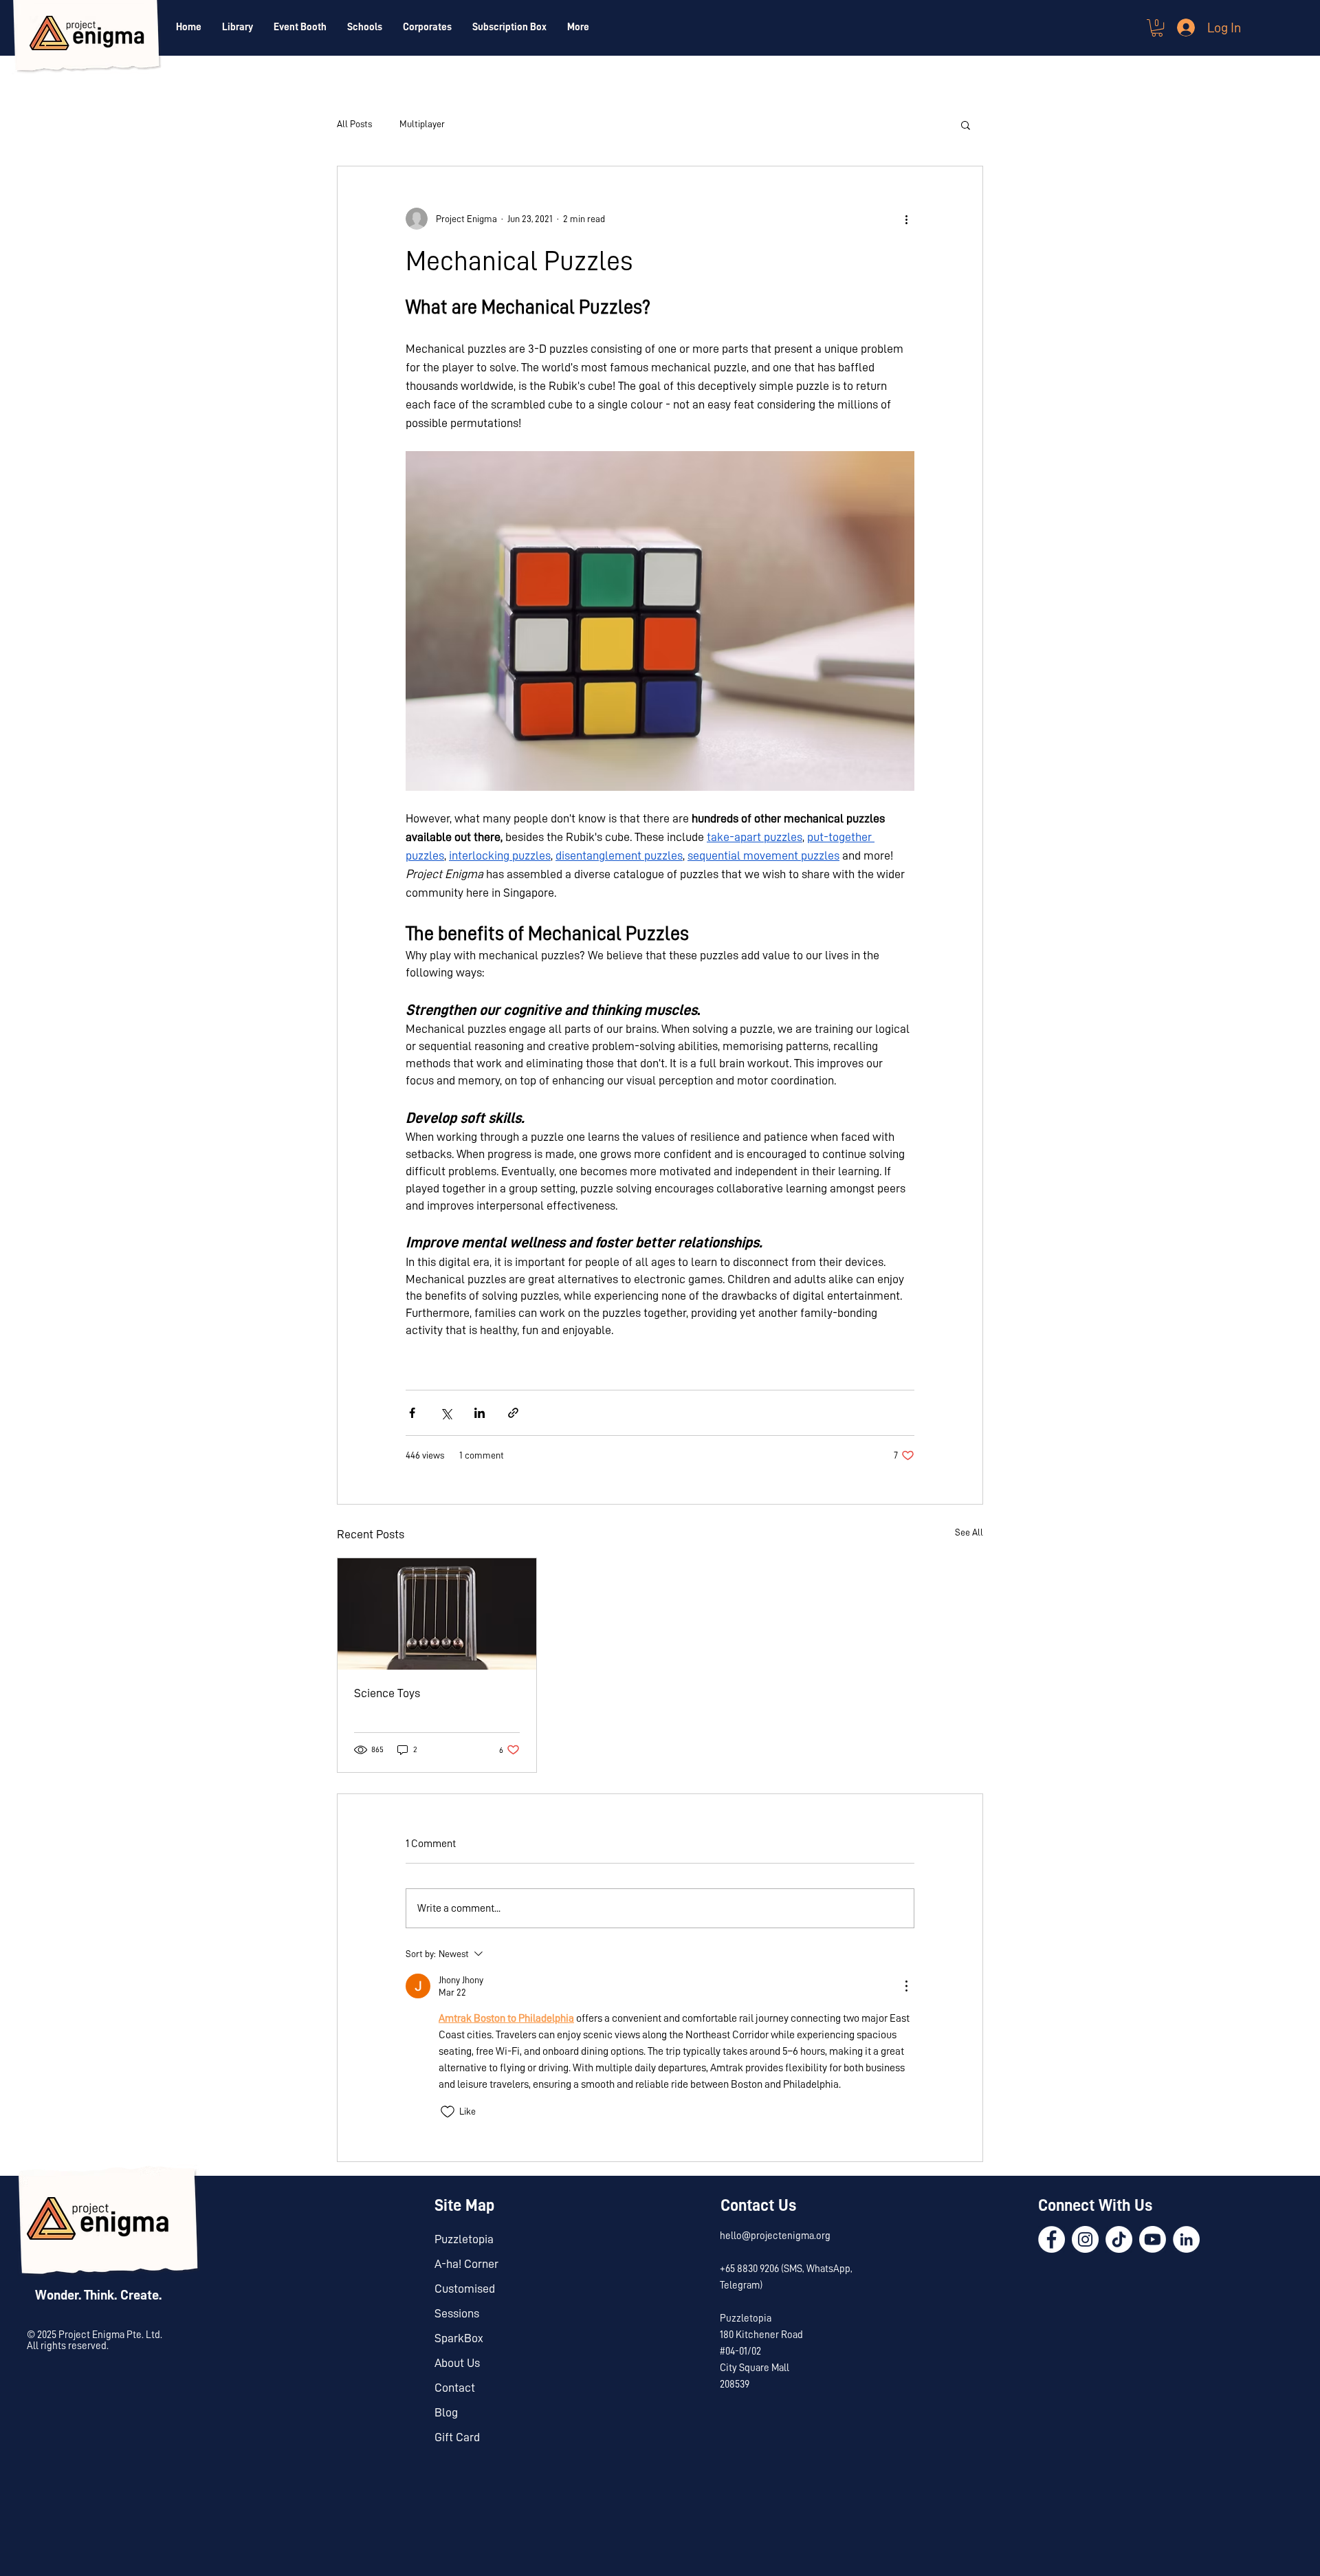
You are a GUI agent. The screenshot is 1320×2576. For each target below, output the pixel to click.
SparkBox (459, 2338)
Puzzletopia (464, 2239)
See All (969, 1532)
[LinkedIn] (1186, 2239)
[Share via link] (513, 1413)
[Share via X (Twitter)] (446, 1413)
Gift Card (457, 2437)
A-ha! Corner (466, 2264)
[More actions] (906, 219)
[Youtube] (1153, 2239)
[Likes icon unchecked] (448, 2112)
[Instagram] (1085, 2239)
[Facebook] (1052, 2239)
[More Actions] (906, 1986)
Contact (455, 2388)
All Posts (354, 124)
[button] (1157, 28)
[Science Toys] (437, 1614)
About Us (457, 2363)
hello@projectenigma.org (775, 2236)
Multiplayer (422, 124)
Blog (446, 2412)
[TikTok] (1119, 2239)
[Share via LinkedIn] (480, 1413)
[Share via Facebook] (412, 1413)
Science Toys (387, 1693)
